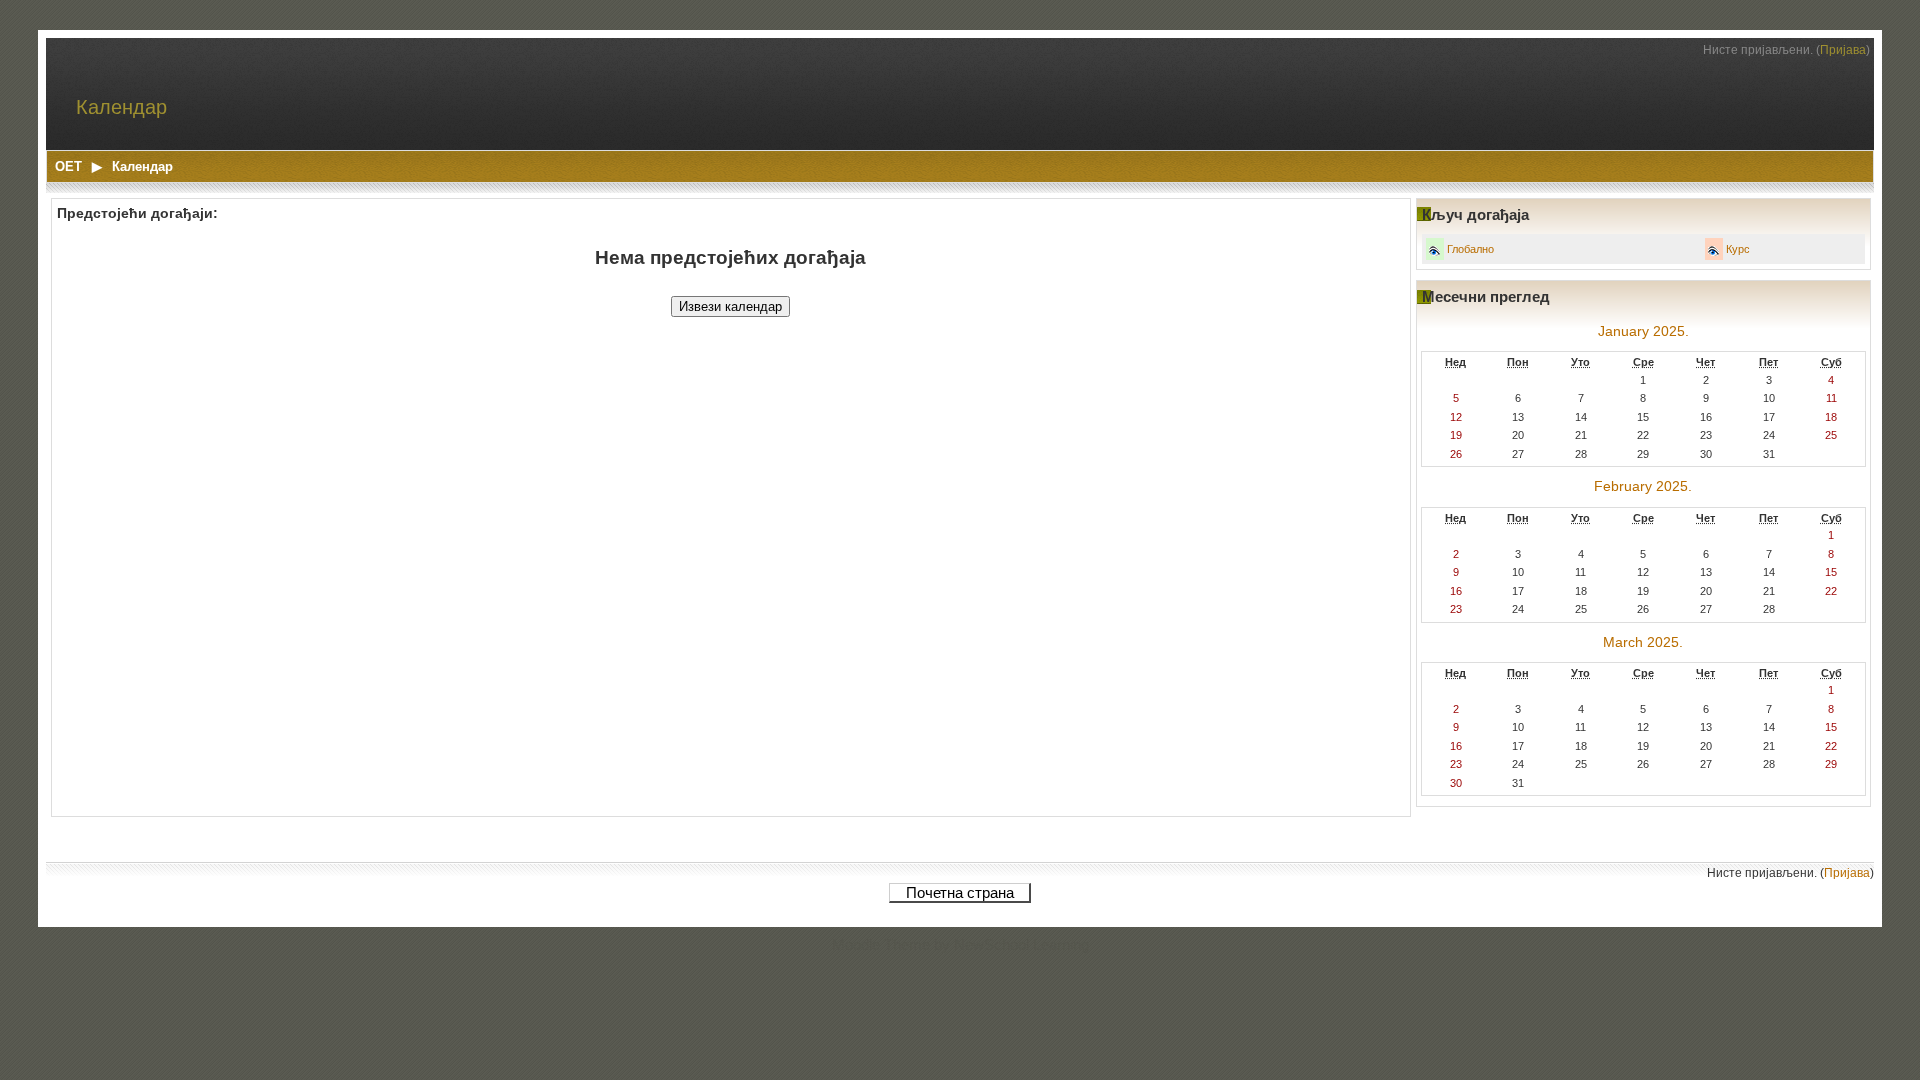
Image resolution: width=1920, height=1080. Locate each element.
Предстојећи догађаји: (137, 213)
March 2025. (1643, 642)
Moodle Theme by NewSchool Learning (960, 944)
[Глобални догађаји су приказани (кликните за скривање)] (1434, 250)
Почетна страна (960, 892)
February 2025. (1643, 486)
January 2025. (1643, 331)
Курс (1738, 249)
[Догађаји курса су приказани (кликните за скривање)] (1713, 250)
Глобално (1470, 249)
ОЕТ (68, 166)
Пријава (1843, 50)
